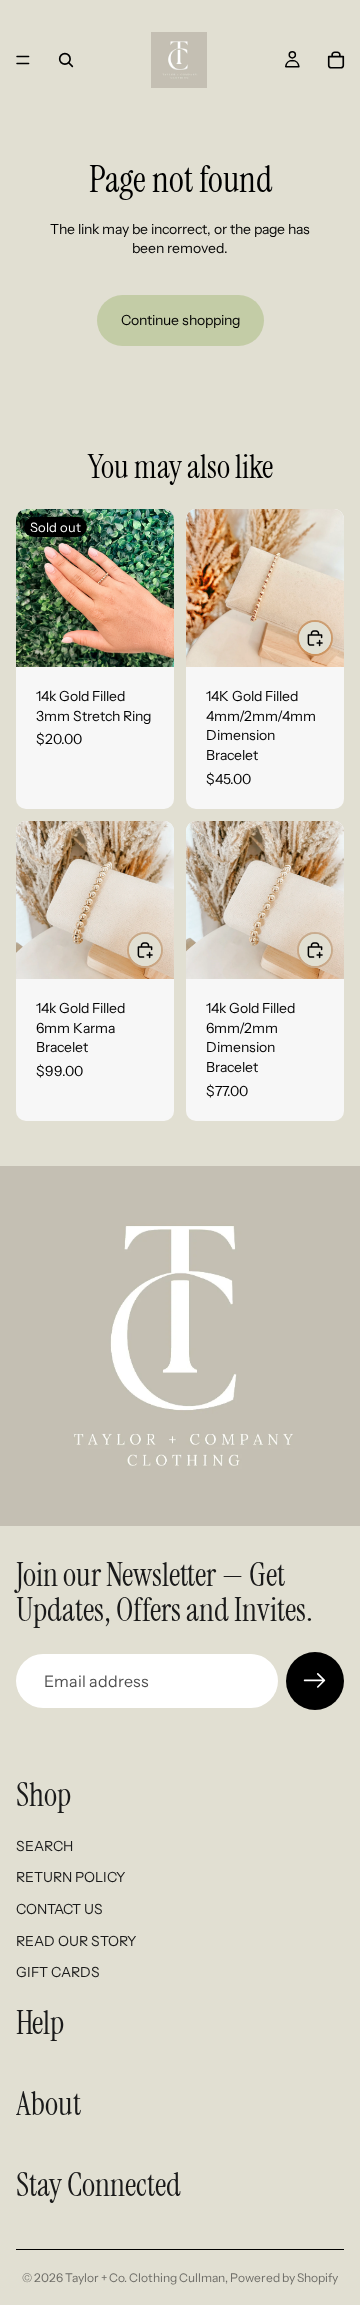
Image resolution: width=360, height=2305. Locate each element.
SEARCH (44, 1846)
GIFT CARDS (58, 1972)
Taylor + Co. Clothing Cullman (145, 2277)
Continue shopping (180, 320)
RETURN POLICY (70, 1878)
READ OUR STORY (76, 1941)
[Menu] (23, 60)
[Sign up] (315, 1681)
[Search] (66, 60)
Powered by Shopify (284, 2277)
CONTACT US (59, 1909)
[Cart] (336, 60)
